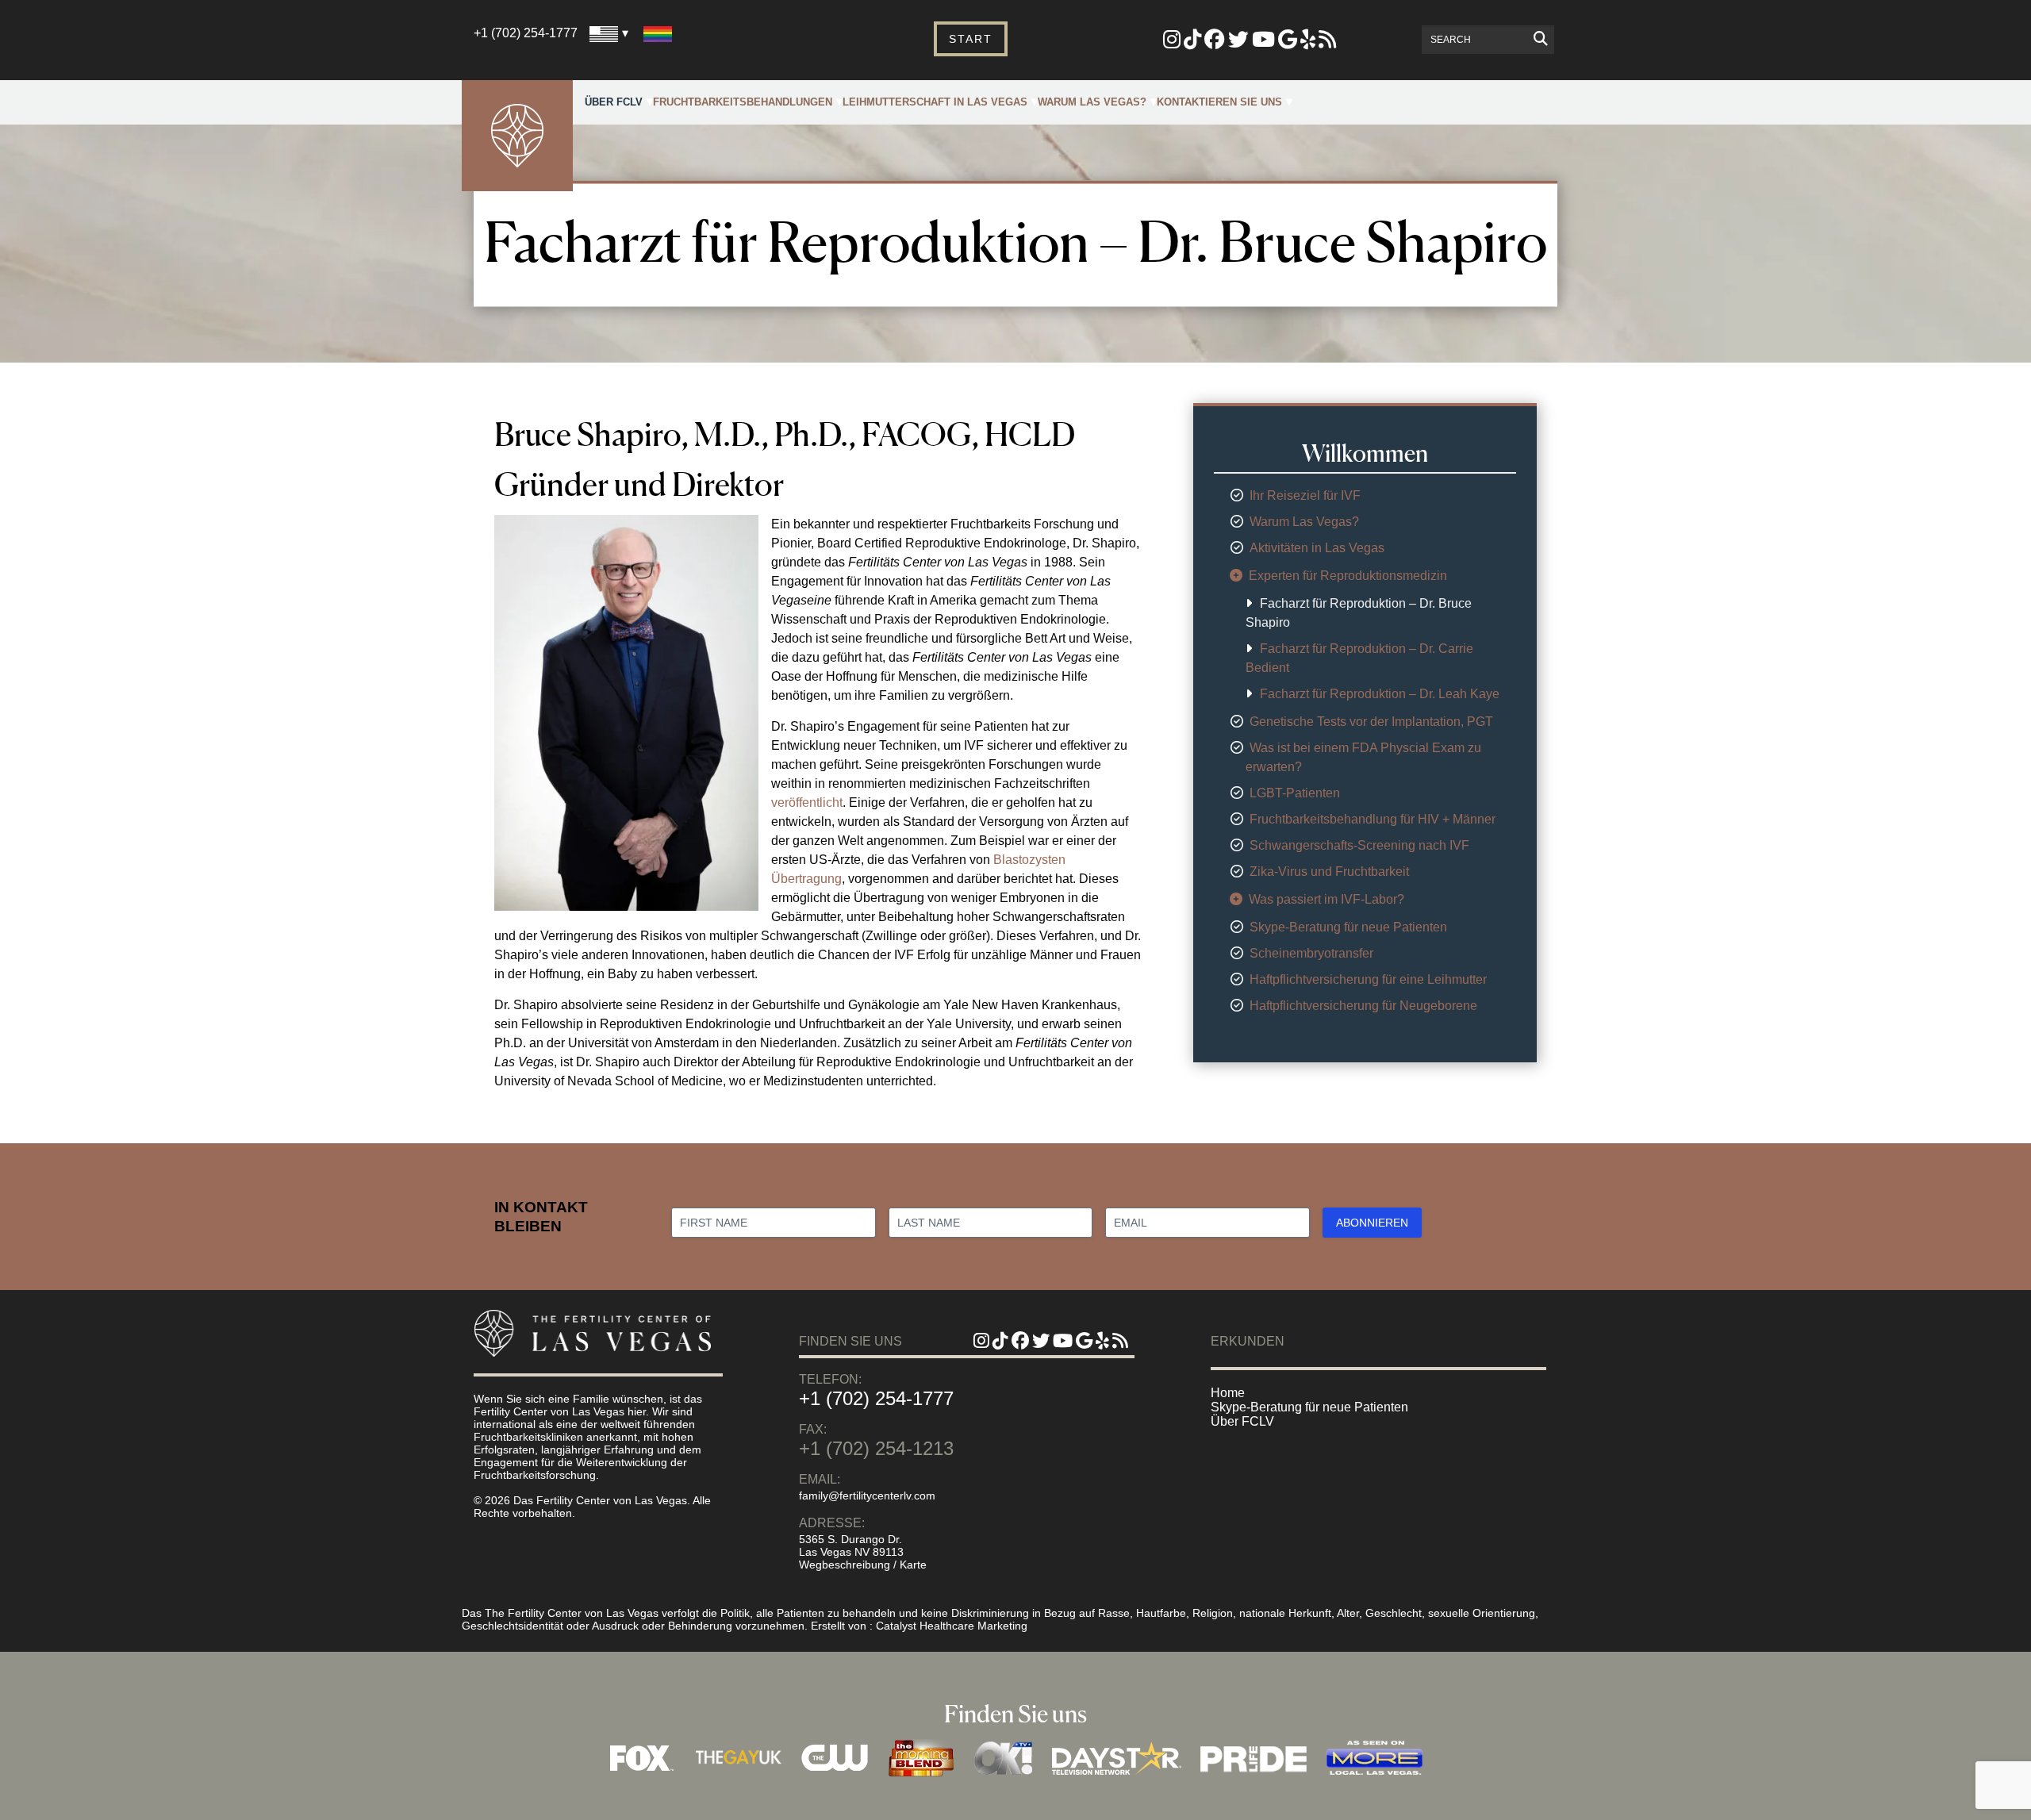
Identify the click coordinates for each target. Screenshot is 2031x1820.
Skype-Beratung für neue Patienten (1348, 927)
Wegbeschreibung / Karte (863, 1565)
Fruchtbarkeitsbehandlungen (743, 102)
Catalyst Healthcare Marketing (952, 1626)
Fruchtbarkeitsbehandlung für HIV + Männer (1373, 819)
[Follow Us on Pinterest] (1192, 42)
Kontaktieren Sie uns (1219, 102)
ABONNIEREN (1372, 1223)
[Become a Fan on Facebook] (1215, 42)
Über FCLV (614, 102)
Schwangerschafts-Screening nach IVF (1359, 845)
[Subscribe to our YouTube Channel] (1263, 42)
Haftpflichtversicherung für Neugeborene (1363, 1006)
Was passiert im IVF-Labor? (1326, 899)
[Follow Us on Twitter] (1238, 42)
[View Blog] (1327, 42)
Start (971, 39)
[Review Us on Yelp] (1308, 42)
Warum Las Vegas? (1092, 102)
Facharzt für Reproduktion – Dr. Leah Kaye (1380, 694)
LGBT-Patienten (1295, 793)
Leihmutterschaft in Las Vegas (935, 102)
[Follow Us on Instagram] (1172, 42)
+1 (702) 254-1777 (526, 33)
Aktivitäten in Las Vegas (1317, 548)
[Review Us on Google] (1288, 42)
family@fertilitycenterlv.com (867, 1496)
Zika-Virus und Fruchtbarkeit (1329, 872)
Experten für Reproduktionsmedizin (1348, 576)
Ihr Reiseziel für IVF (1305, 495)
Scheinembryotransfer (1311, 953)
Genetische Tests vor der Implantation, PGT (1371, 722)
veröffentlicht (807, 802)
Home (1228, 1393)
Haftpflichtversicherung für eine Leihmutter (1368, 979)
